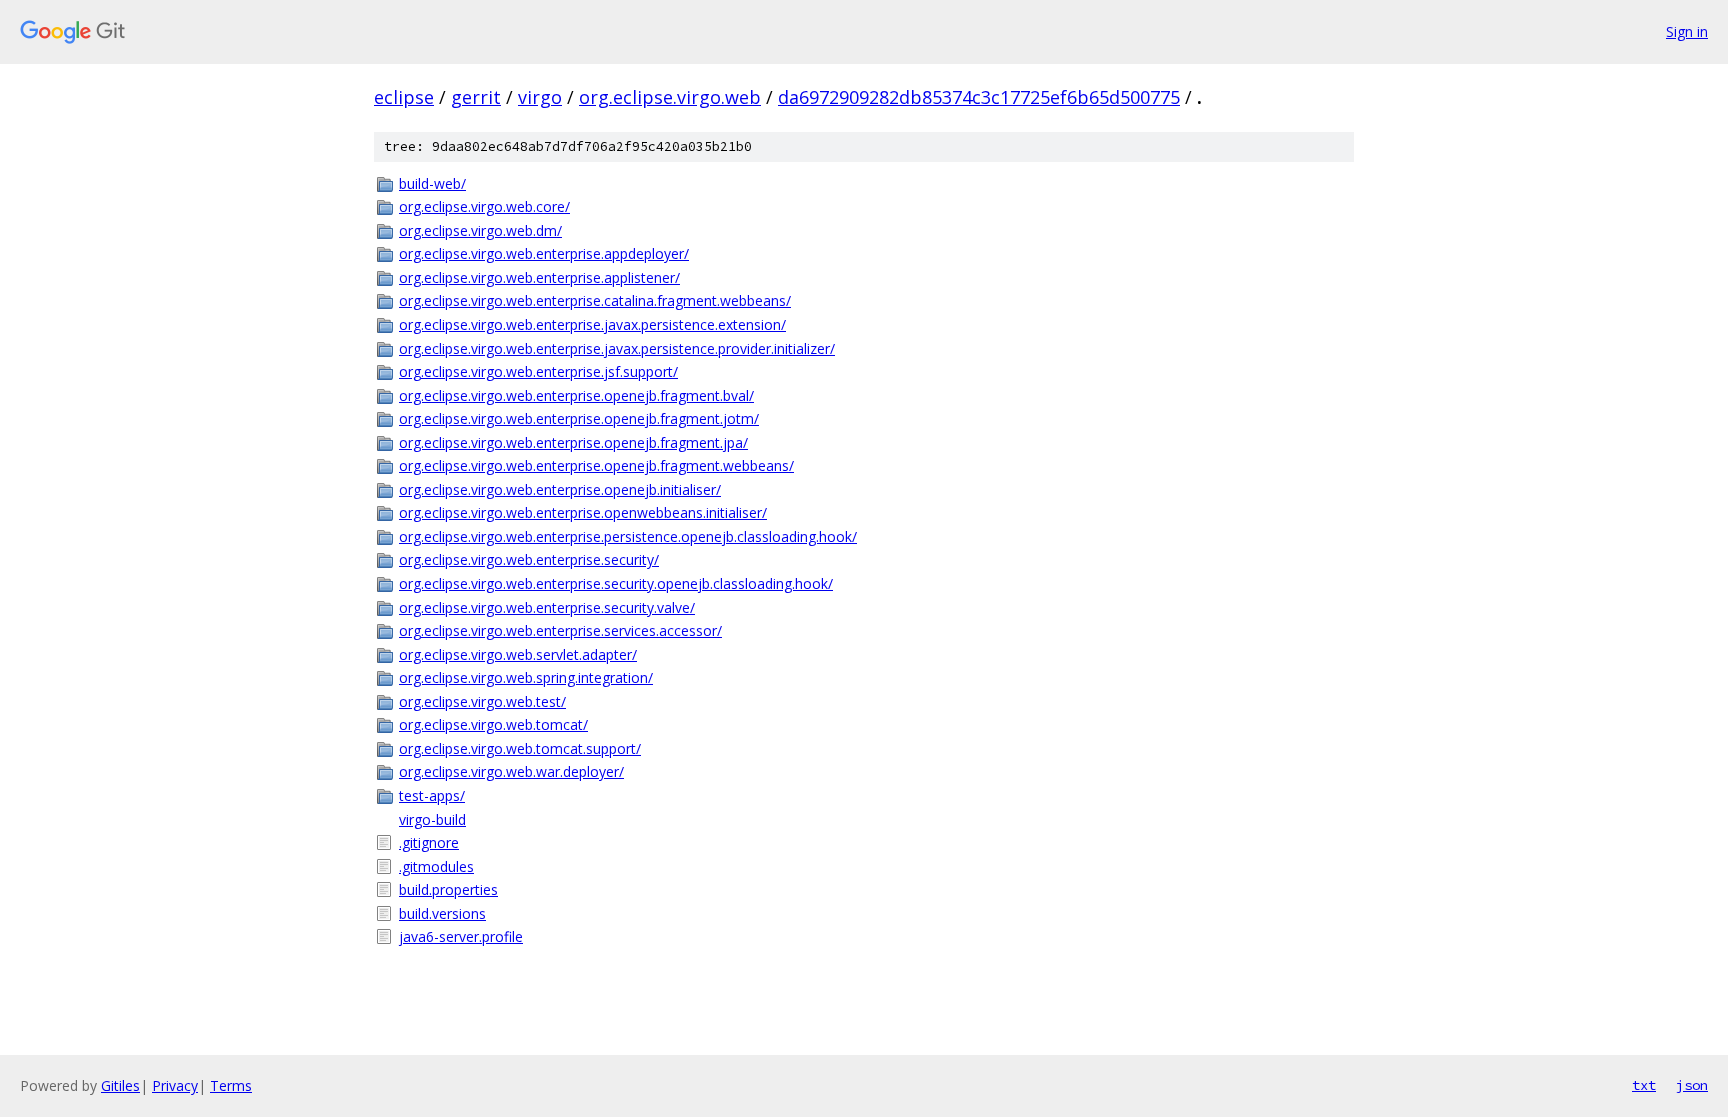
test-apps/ (432, 795)
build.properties (448, 889)
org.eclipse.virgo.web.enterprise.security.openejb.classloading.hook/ (616, 583)
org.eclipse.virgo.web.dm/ (480, 230)
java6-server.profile (461, 936)
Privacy (175, 1085)
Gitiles (120, 1085)
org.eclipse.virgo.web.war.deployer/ (511, 771)
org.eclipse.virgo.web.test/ (482, 701)
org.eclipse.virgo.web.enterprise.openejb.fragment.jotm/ (579, 418)
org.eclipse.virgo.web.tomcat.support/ (520, 748)
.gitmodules (436, 866)
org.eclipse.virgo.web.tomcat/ (493, 724)
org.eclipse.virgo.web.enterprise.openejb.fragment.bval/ (576, 395)
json (1692, 1085)
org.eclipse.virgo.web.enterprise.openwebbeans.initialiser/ (583, 512)
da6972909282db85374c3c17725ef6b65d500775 (979, 97)
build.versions (442, 913)
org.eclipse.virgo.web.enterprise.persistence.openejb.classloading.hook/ (628, 536)
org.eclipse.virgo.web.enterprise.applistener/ (539, 277)
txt (1644, 1085)
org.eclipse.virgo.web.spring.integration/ (526, 677)
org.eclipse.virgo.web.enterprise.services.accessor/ (560, 630)
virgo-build (432, 819)
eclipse (404, 97)
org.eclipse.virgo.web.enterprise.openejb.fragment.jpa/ (573, 442)
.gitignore (429, 842)
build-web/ (432, 183)
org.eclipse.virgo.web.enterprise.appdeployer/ (544, 253)
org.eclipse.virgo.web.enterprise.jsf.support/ (538, 371)
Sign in (1687, 31)
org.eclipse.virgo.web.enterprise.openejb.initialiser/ (560, 489)
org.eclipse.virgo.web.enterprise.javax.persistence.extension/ (592, 324)
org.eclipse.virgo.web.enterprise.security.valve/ (547, 607)
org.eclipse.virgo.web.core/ (484, 206)
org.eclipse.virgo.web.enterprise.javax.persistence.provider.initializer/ (617, 348)
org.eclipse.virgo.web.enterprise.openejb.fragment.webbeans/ (596, 465)
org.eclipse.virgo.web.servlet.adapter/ (518, 654)
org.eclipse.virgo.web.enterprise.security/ (529, 559)
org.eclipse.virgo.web (670, 97)
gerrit (476, 97)
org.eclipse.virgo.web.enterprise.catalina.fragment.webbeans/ (595, 300)
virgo (540, 97)
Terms (231, 1085)
